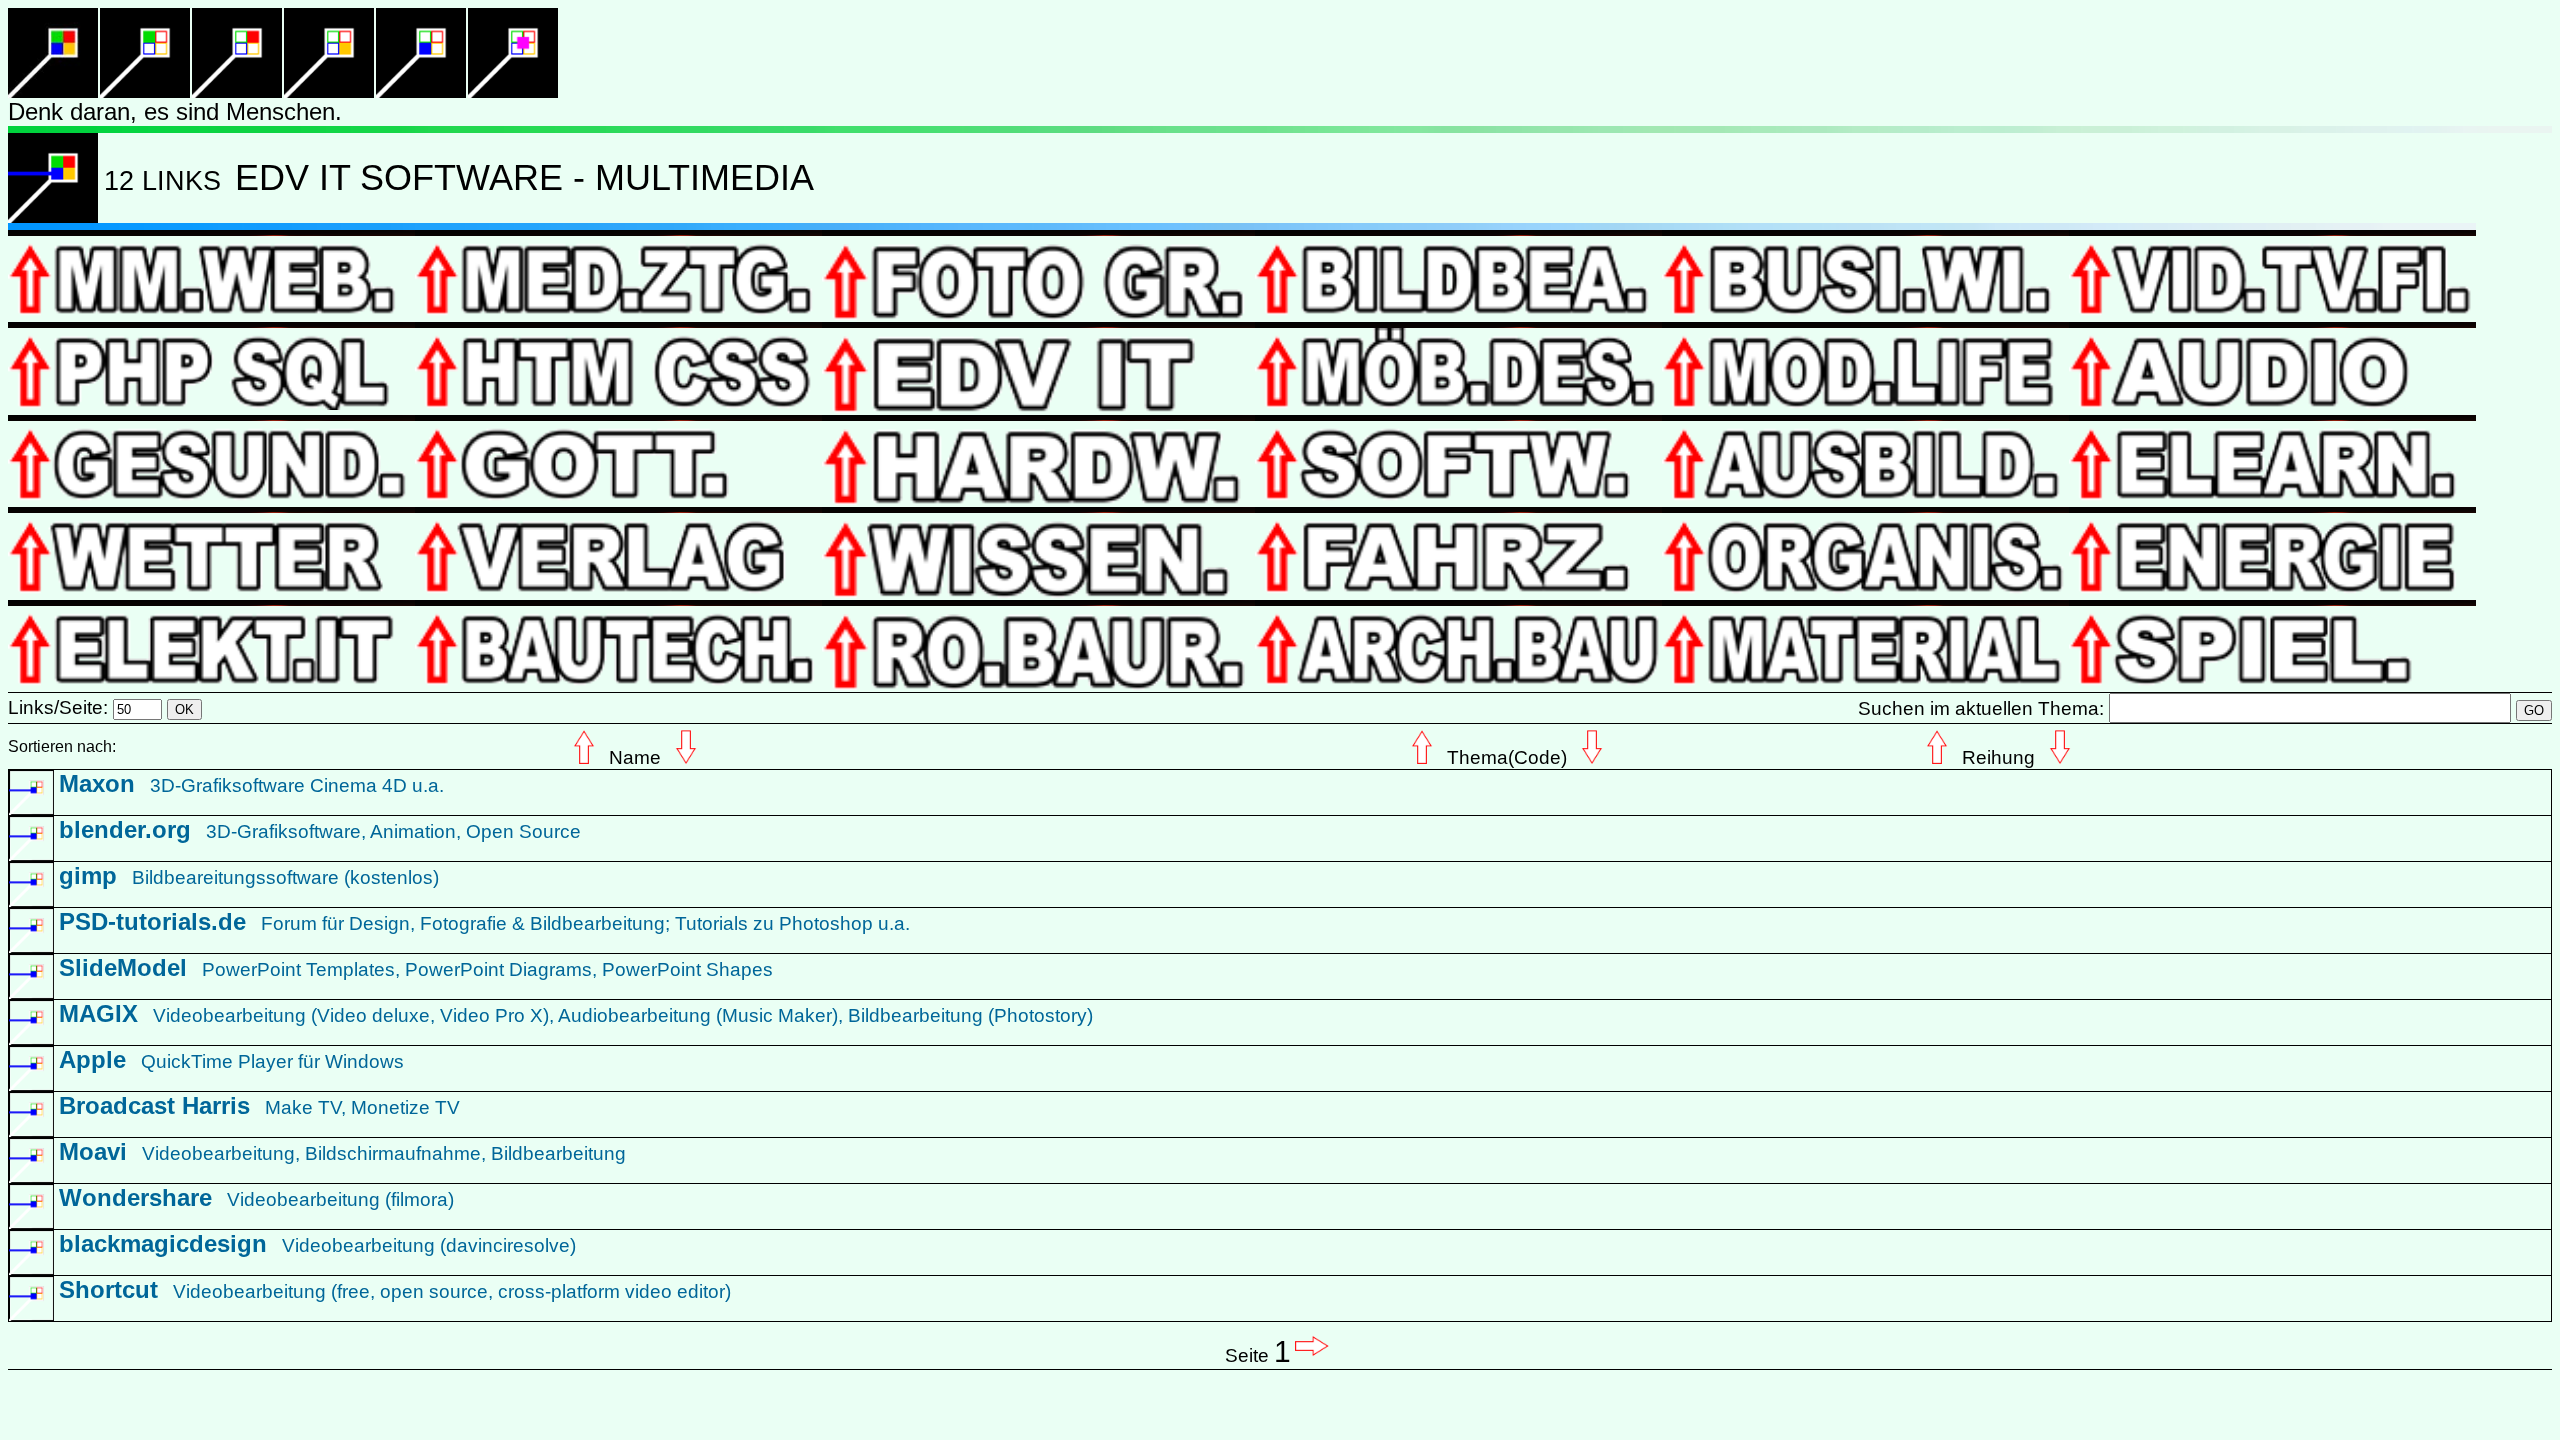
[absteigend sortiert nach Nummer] (53, 217)
